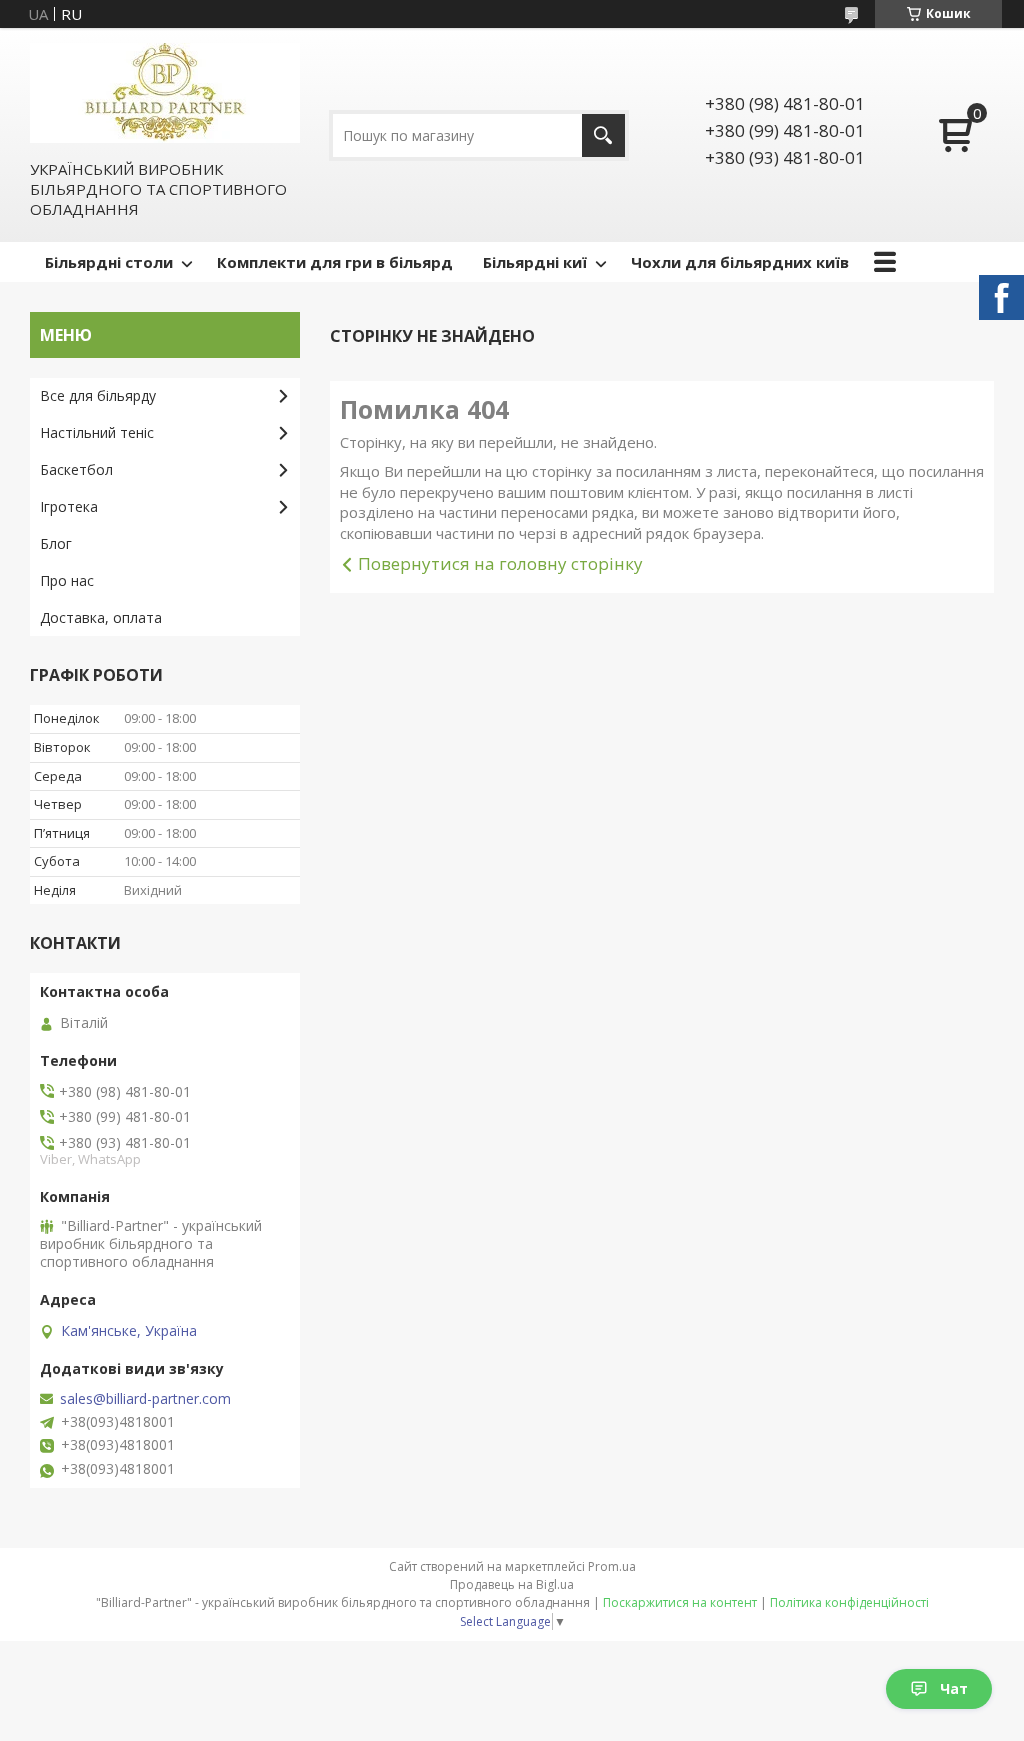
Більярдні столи (109, 262)
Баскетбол (76, 469)
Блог (56, 543)
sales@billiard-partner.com (145, 1399)
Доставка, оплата (101, 617)
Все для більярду (98, 395)
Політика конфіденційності (849, 1602)
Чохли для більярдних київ (740, 262)
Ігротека (69, 506)
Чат (954, 1688)
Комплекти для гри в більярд (335, 262)
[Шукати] (603, 135)
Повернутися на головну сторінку (500, 563)
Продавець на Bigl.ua (512, 1584)
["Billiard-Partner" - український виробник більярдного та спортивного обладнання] (165, 93)
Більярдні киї (535, 262)
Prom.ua (612, 1566)
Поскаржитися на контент (680, 1602)
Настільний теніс (97, 432)
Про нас (67, 580)
